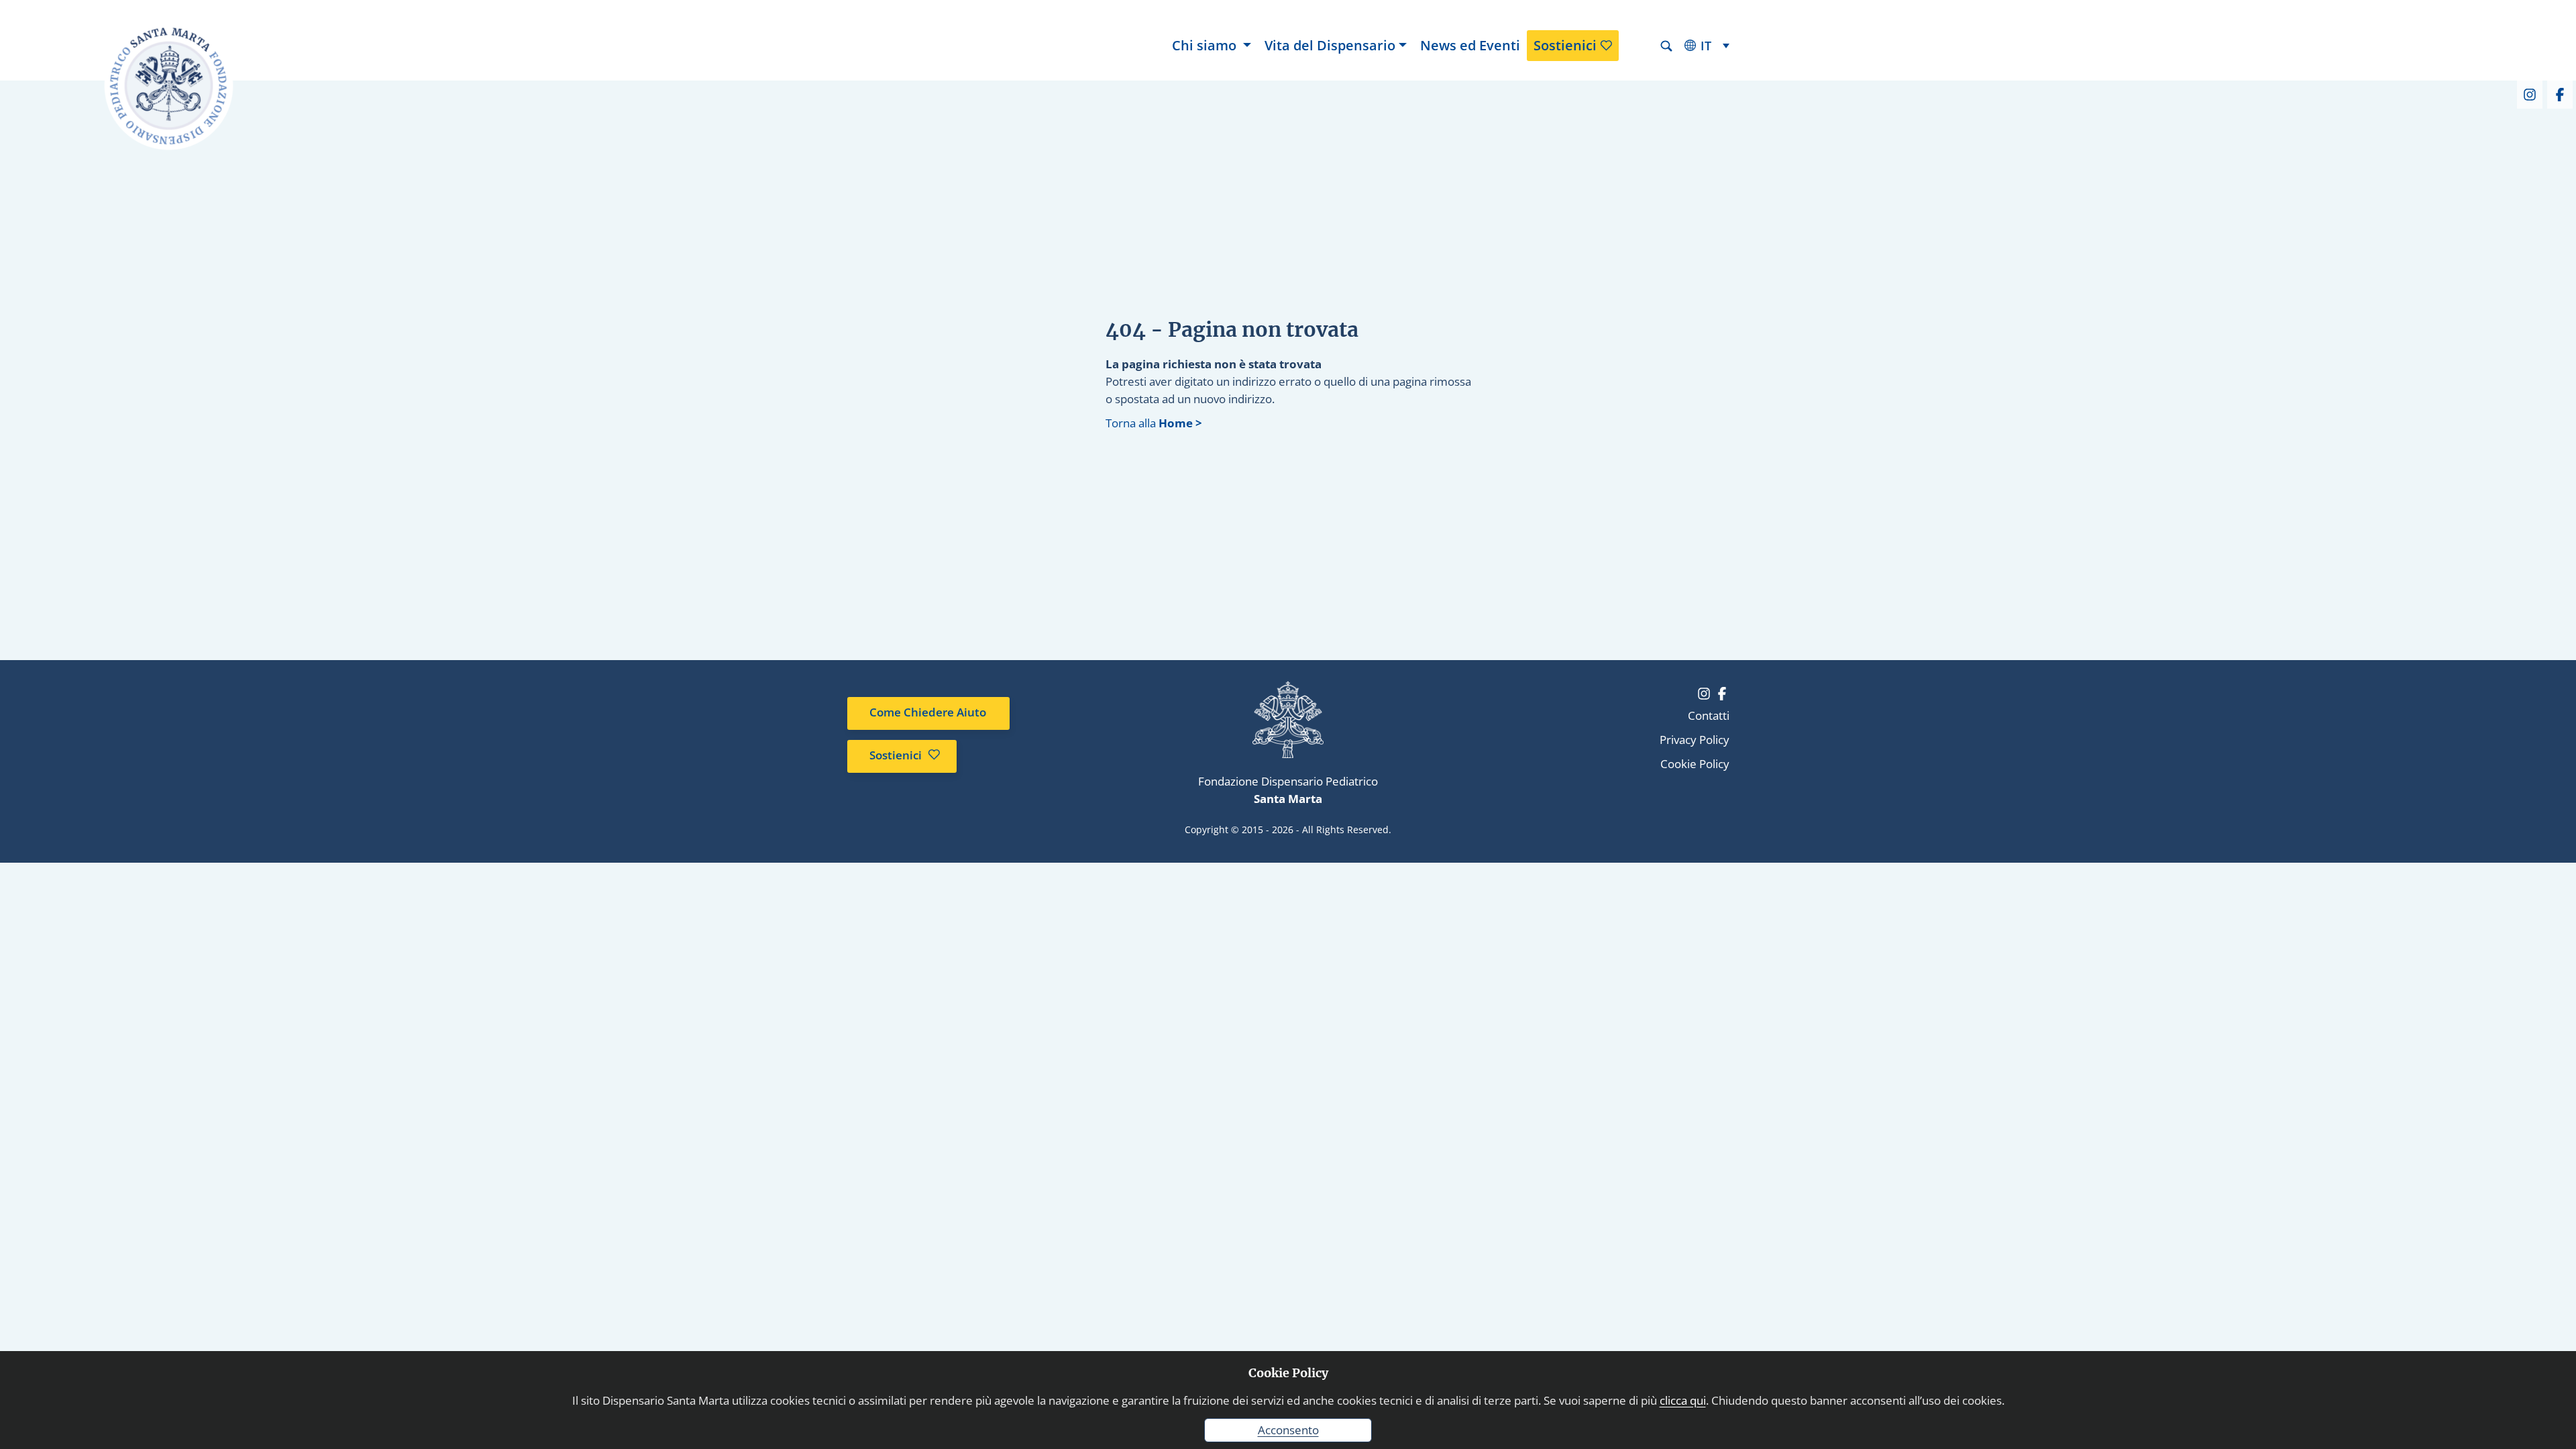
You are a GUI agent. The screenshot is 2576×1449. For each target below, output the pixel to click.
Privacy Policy (1695, 740)
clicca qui (1683, 1400)
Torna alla (1154, 423)
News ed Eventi (1470, 45)
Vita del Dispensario (1330, 45)
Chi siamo (1206, 45)
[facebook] (2559, 93)
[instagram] (2529, 93)
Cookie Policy (1695, 764)
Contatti (1709, 715)
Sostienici (1565, 45)
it (1706, 46)
